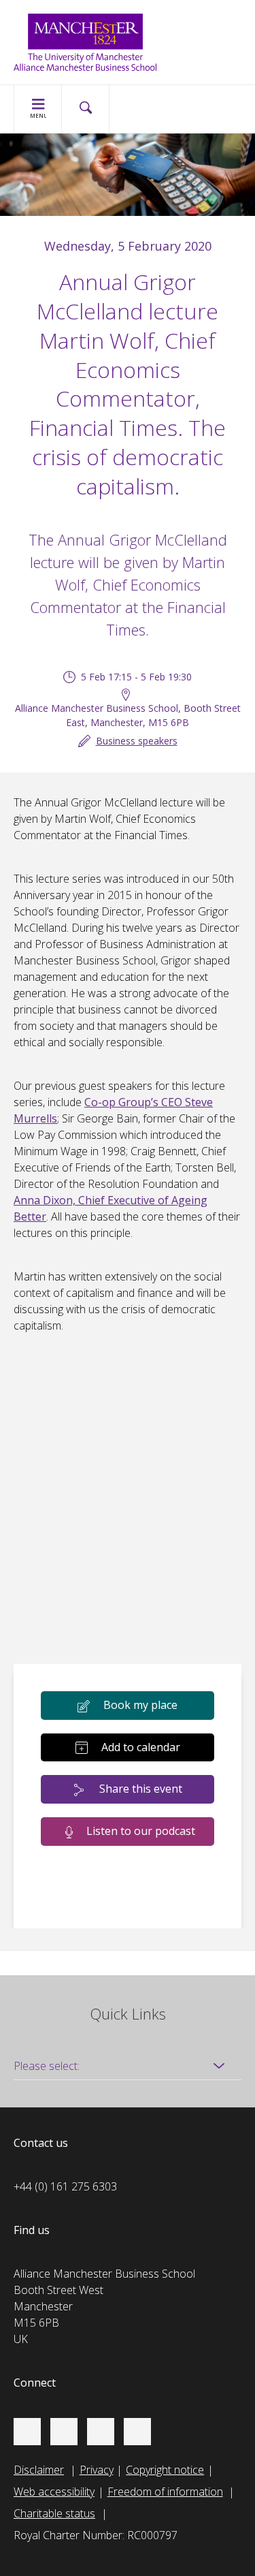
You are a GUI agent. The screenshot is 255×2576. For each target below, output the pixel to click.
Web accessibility (54, 2492)
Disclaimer (39, 2470)
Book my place (140, 1705)
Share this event (141, 1789)
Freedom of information (165, 2492)
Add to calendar (141, 1747)
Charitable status (54, 2513)
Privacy (97, 2470)
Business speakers (137, 741)
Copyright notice (165, 2470)
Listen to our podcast (141, 1831)
